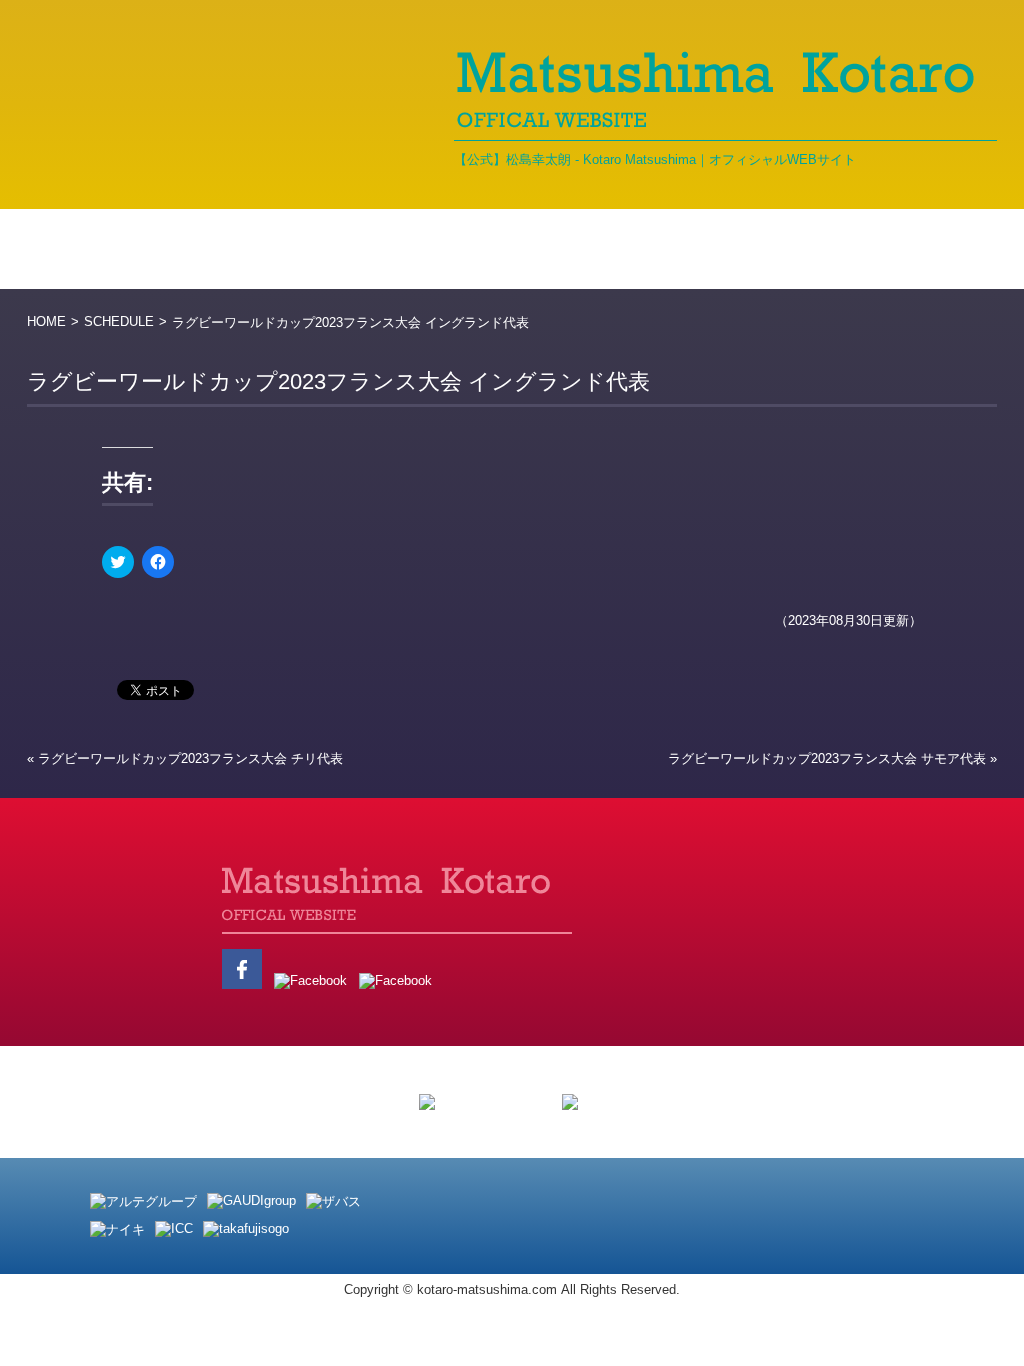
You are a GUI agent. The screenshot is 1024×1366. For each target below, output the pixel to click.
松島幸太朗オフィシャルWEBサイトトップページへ (187, 928)
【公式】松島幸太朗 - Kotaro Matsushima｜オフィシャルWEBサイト (655, 159)
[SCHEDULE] (794, 249)
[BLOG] (495, 249)
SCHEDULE (119, 321)
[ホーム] (92, 249)
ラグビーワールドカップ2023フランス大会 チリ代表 (190, 758)
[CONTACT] (937, 249)
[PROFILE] (359, 249)
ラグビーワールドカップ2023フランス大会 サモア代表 (827, 758)
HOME (46, 321)
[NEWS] (222, 249)
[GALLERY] (634, 249)
